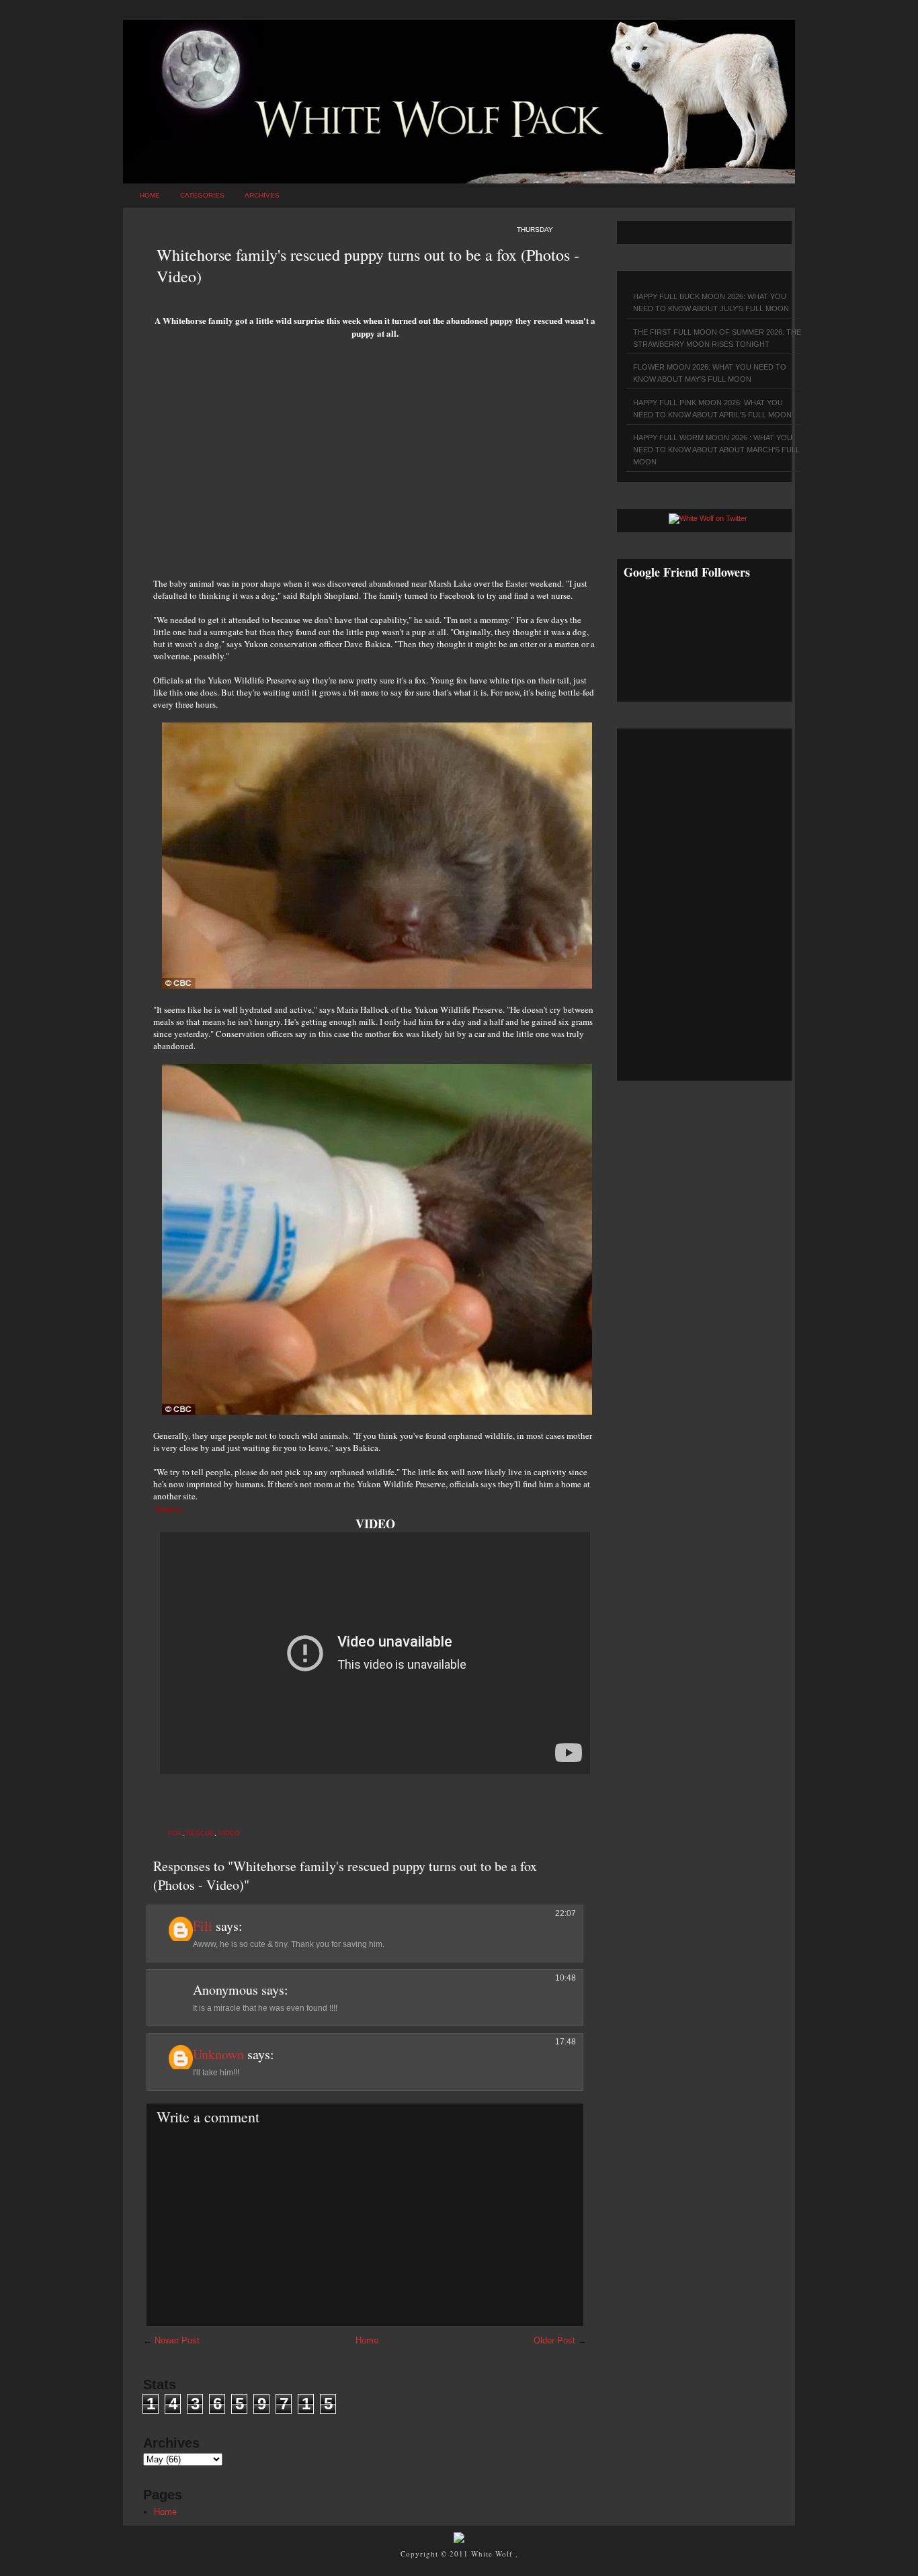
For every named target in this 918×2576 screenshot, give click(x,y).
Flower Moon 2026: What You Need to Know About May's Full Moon (710, 373)
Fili (203, 1926)
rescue (200, 1833)
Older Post (554, 2340)
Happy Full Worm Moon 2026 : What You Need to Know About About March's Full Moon (716, 450)
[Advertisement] (375, 463)
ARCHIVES (262, 195)
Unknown (218, 2054)
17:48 (566, 2042)
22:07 (566, 1913)
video (229, 1833)
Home (150, 195)
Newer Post (177, 2340)
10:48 (566, 1978)
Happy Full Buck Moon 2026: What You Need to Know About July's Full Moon (711, 302)
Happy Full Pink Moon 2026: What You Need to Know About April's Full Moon (712, 409)
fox (175, 1833)
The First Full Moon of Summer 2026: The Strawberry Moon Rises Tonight (717, 338)
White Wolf (493, 2553)
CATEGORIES (202, 195)
